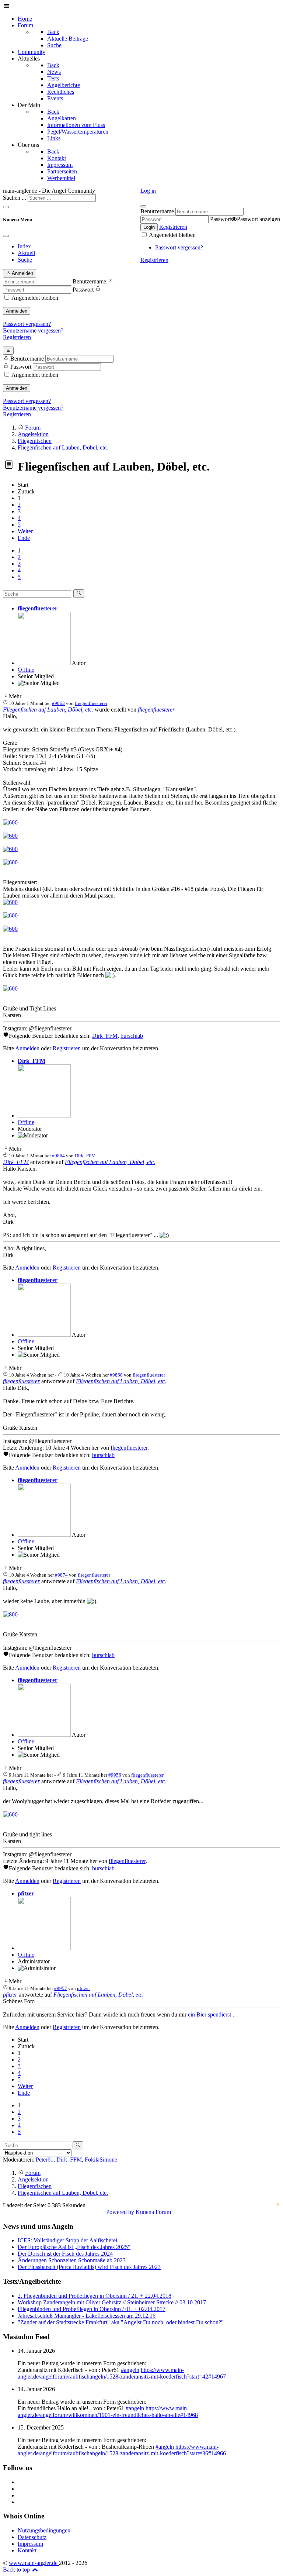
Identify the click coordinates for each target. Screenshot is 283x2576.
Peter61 (45, 2160)
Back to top (17, 2570)
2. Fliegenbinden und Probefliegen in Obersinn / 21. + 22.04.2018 (95, 2296)
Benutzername (157, 211)
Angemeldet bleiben (172, 235)
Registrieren (173, 227)
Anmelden (17, 311)
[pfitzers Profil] (44, 1948)
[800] (10, 1614)
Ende (24, 538)
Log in (148, 191)
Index (24, 246)
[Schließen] (143, 206)
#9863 (58, 703)
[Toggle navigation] (6, 207)
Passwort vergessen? (179, 247)
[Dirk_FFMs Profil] (44, 1115)
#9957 (61, 1988)
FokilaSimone (101, 2160)
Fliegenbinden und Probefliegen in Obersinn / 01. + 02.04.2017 (92, 2309)
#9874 (61, 1575)
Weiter (25, 531)
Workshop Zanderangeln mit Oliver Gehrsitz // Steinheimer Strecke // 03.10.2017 (112, 2302)
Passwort (221, 219)
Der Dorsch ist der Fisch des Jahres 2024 (65, 2254)
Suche (25, 260)
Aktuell (26, 253)
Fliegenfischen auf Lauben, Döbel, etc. (48, 710)
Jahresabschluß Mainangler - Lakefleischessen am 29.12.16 (87, 2316)
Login (149, 227)
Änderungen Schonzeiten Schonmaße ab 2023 (72, 2260)
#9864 (58, 1156)
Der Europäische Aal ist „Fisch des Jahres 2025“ (74, 2247)
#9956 (115, 1775)
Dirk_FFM (105, 1036)
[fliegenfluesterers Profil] (44, 663)
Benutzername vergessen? (33, 330)
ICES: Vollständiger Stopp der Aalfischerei (67, 2240)
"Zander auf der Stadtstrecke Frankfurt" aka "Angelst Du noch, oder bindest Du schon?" (121, 2322)
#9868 (116, 1375)
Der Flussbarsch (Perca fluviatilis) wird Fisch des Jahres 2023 (89, 2267)
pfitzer (26, 1893)
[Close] (6, 236)
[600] (10, 822)
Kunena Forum (153, 2212)
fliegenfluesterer (38, 608)
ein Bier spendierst (209, 2014)
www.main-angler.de (34, 2563)
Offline (26, 670)
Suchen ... (15, 198)
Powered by (120, 2212)
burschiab (132, 1036)
